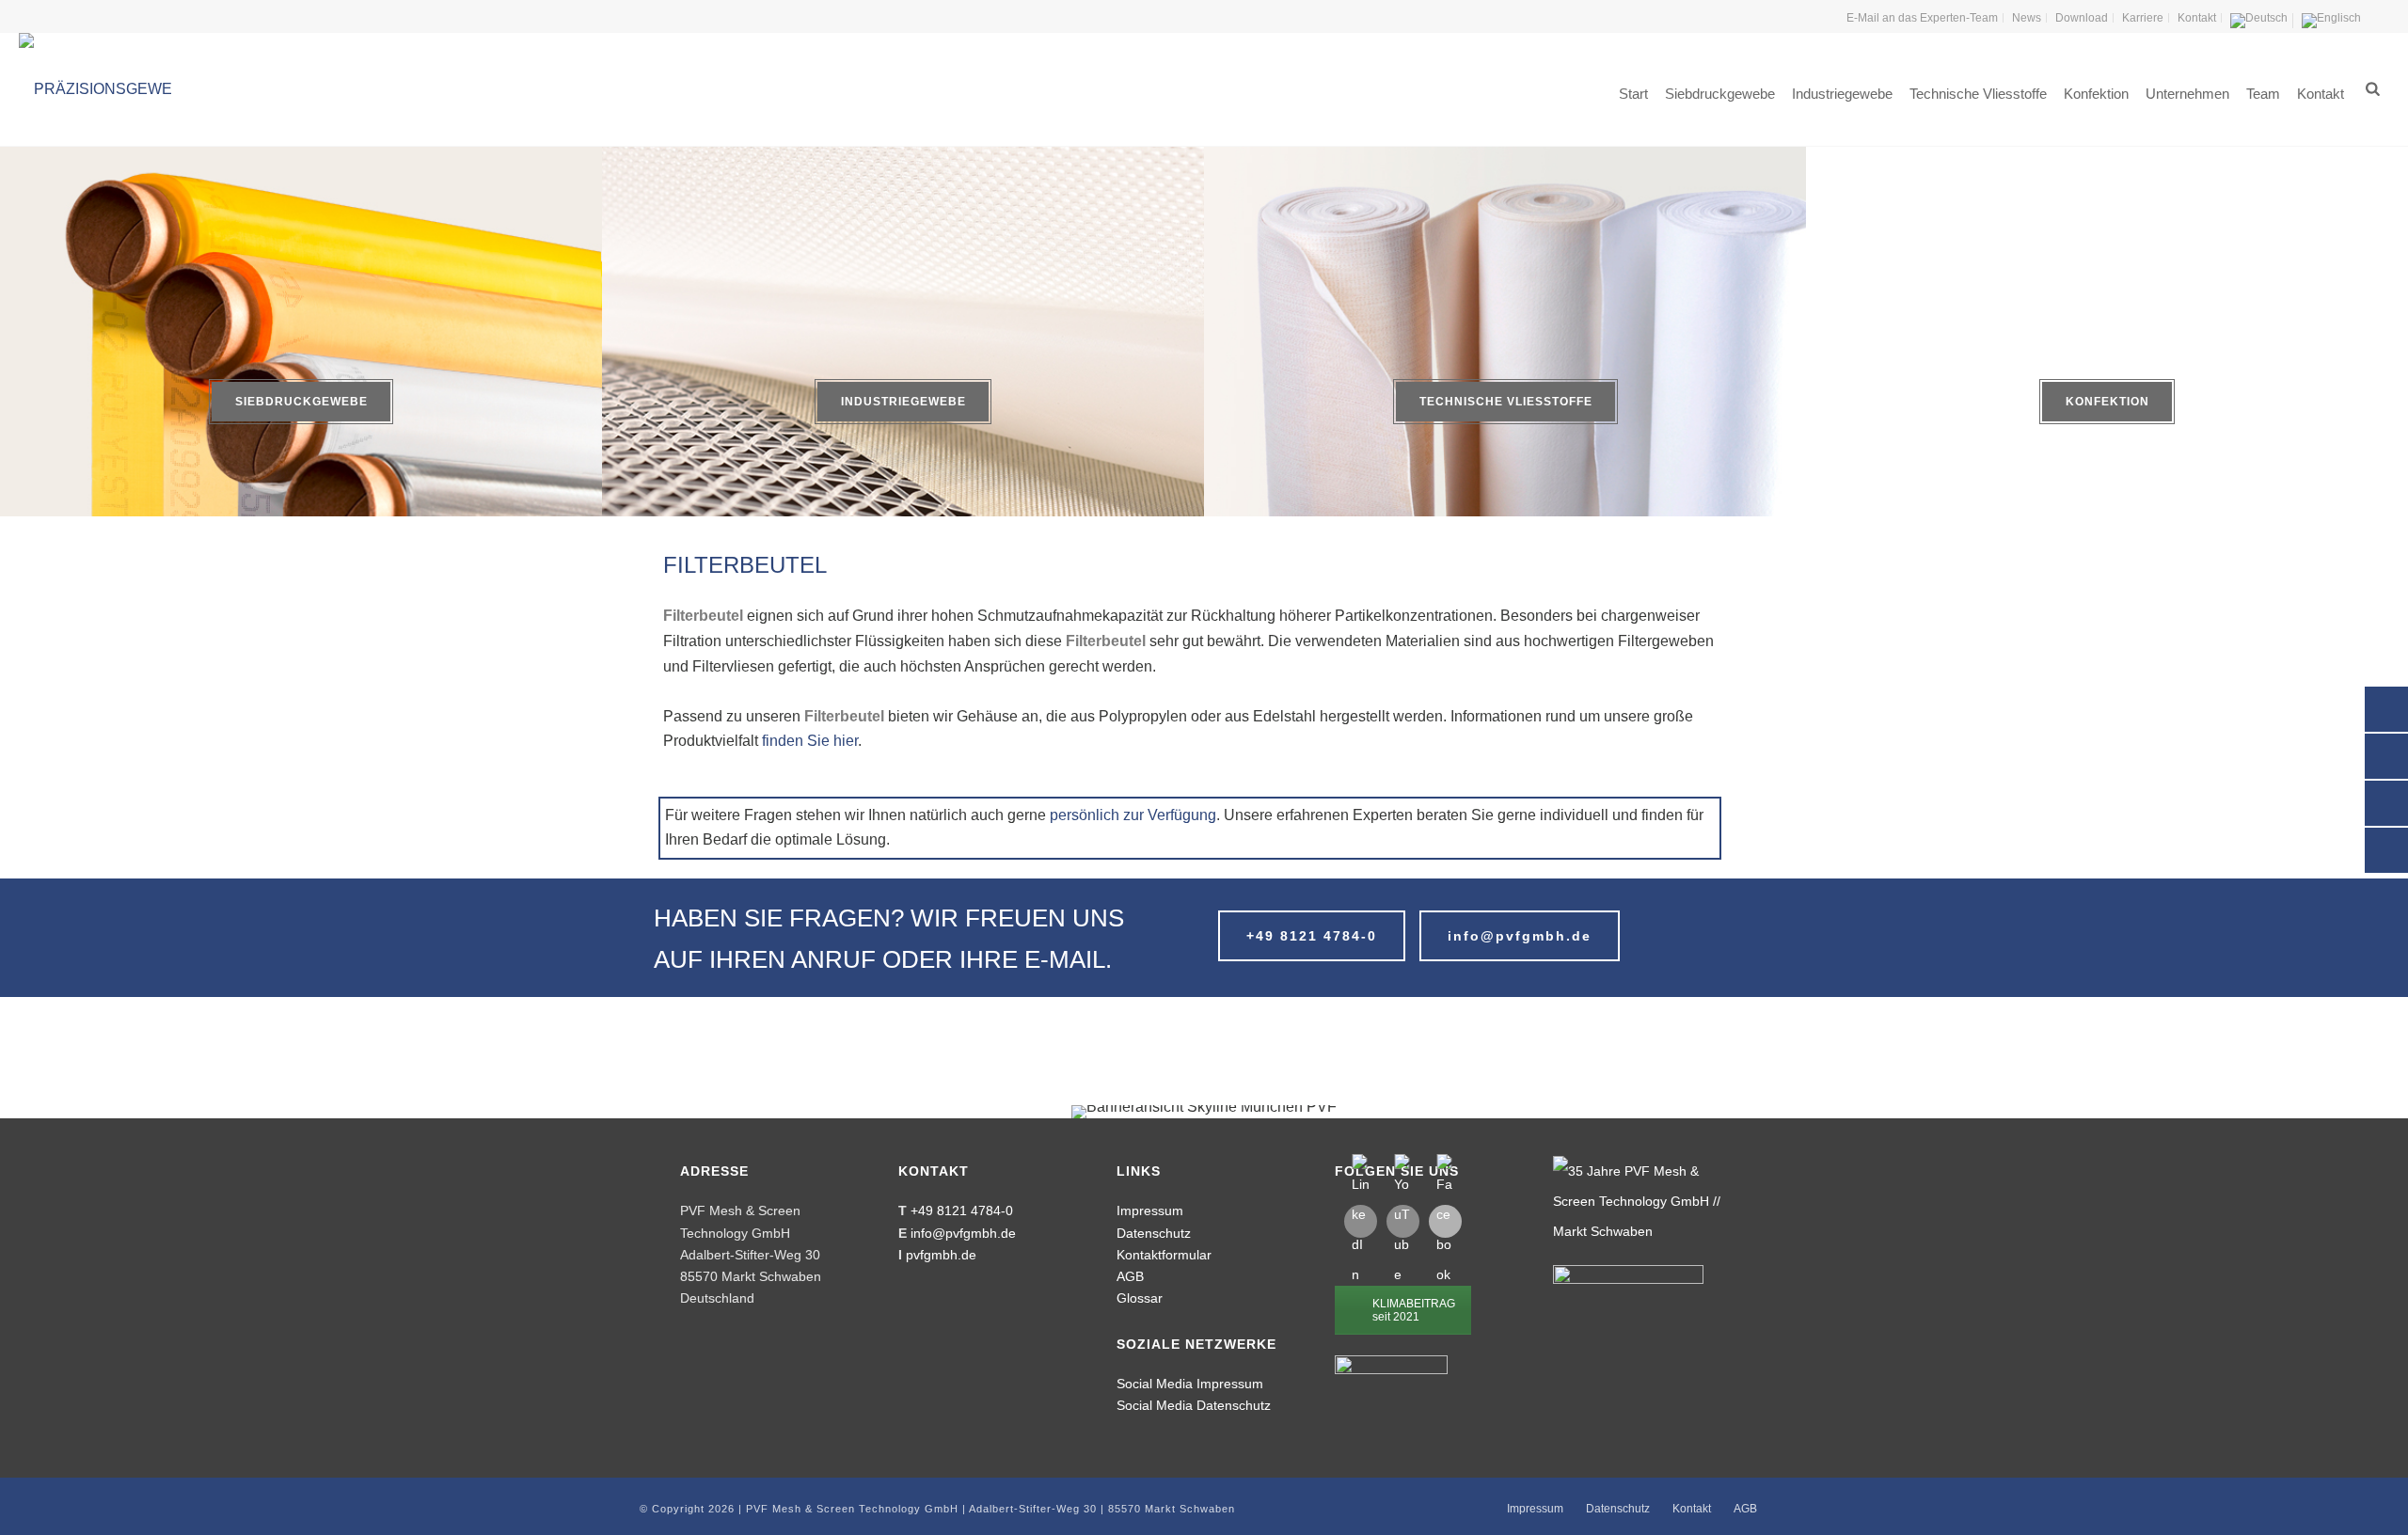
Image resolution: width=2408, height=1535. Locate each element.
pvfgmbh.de (941, 1255)
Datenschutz (1154, 1233)
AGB (1130, 1276)
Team (2263, 94)
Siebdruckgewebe (1720, 94)
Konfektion (2096, 94)
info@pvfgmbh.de (963, 1233)
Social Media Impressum (1190, 1384)
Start (1633, 94)
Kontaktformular (1164, 1255)
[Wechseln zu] (2259, 21)
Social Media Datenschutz (1194, 1405)
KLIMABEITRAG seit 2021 (1414, 1310)
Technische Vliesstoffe (1978, 94)
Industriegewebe (1842, 94)
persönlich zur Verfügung (1133, 815)
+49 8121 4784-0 (962, 1211)
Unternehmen (2187, 94)
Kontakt (2321, 94)
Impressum (1150, 1211)
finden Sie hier (810, 741)
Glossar (1140, 1298)
